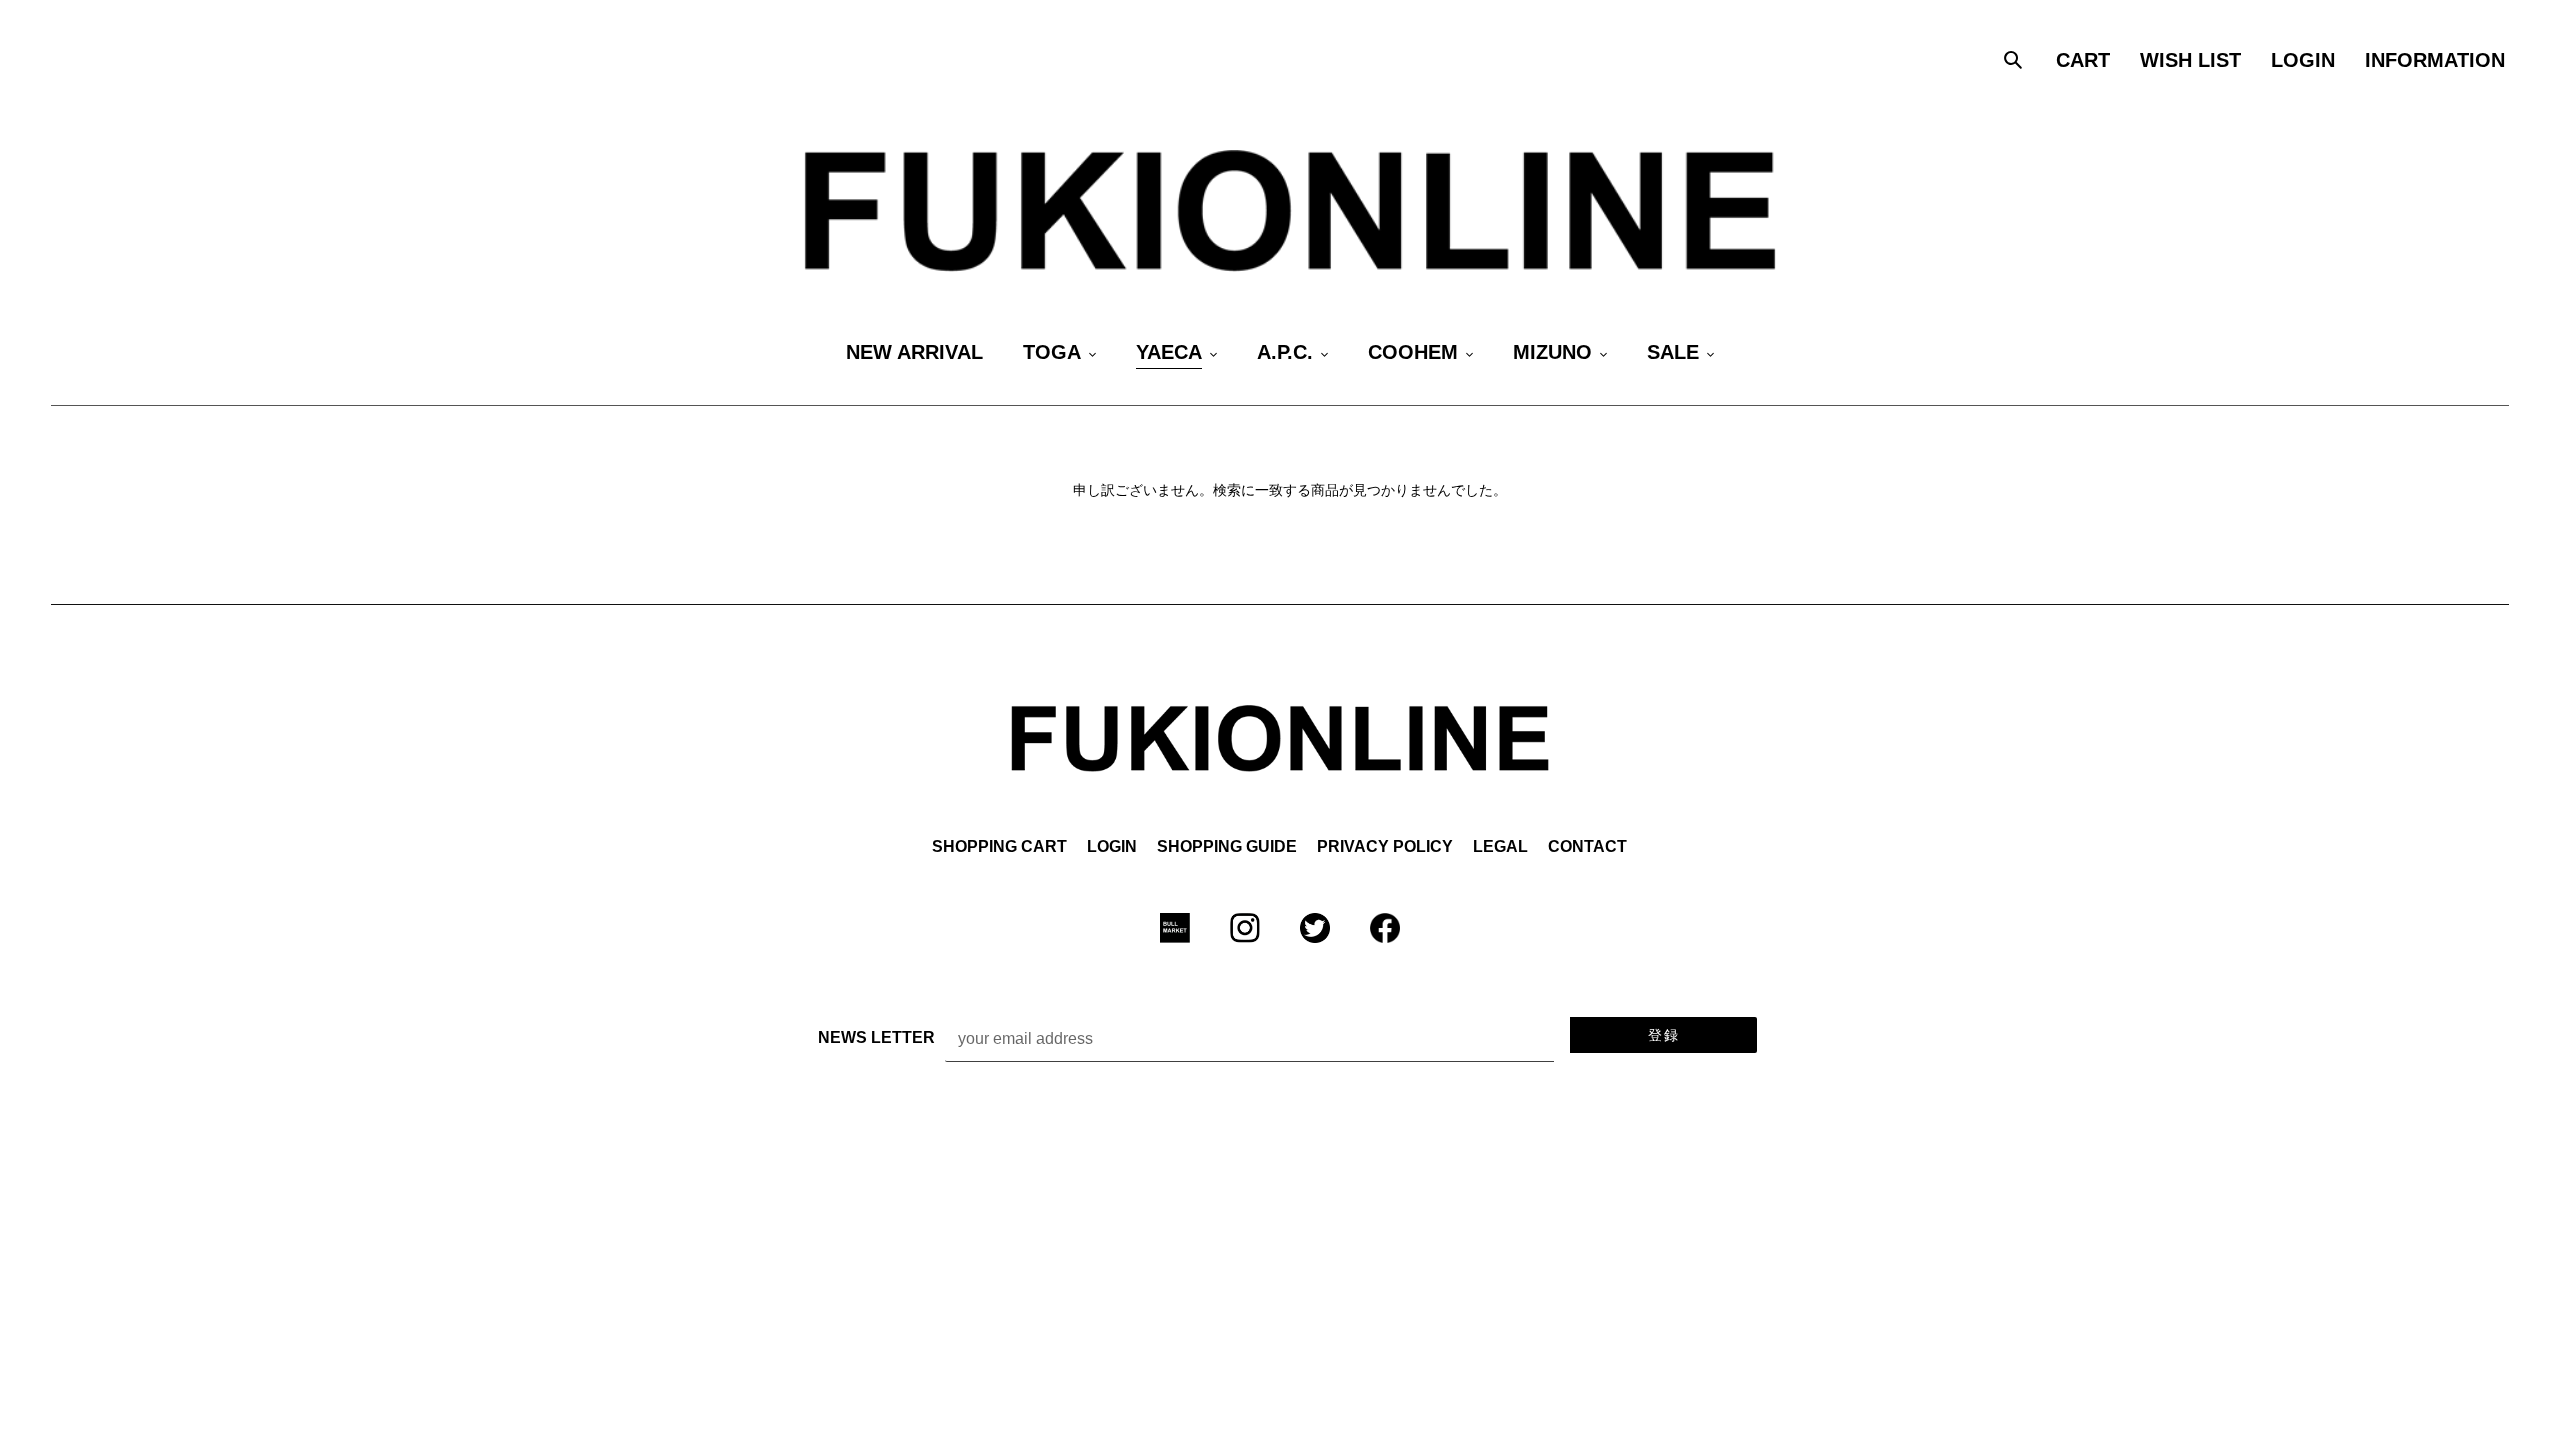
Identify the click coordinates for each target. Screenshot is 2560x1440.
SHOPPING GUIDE (1227, 846)
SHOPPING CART (999, 846)
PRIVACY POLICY (1385, 846)
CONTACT (1587, 846)
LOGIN (1112, 846)
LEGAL (1500, 846)
